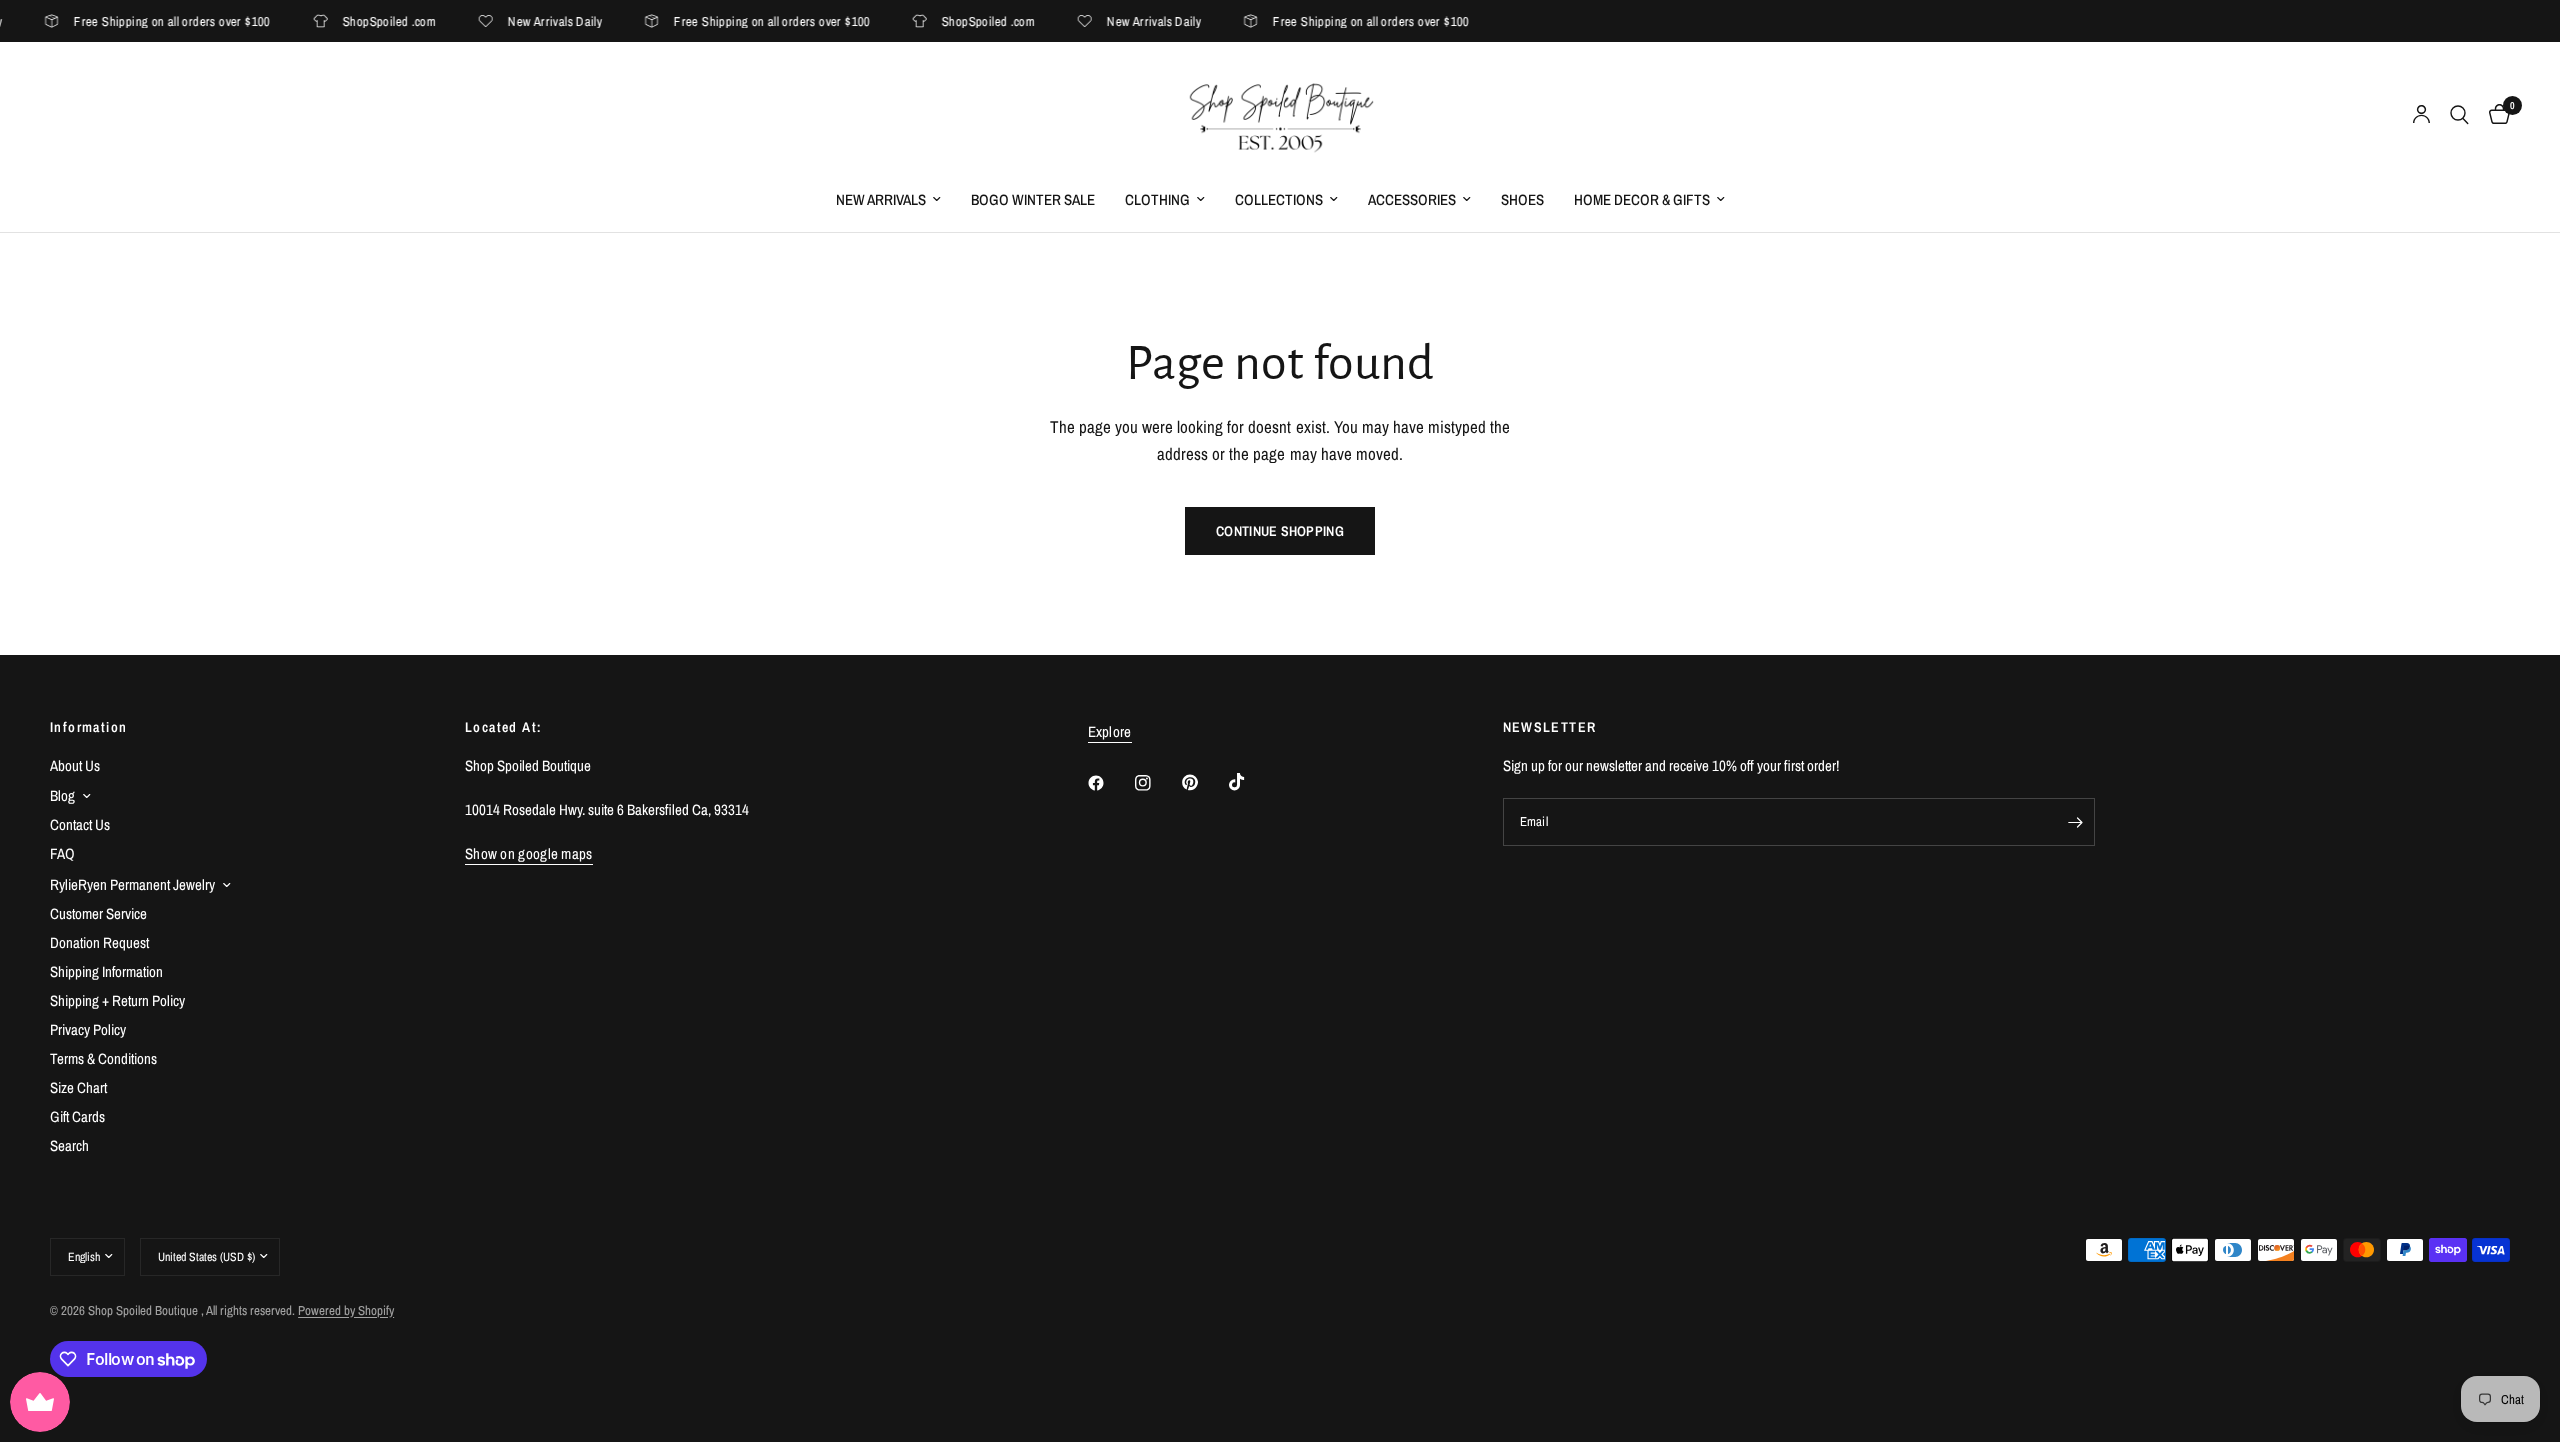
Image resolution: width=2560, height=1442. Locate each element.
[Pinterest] (1204, 783)
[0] (2494, 115)
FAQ (62, 853)
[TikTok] (1251, 782)
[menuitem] (888, 200)
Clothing (1157, 199)
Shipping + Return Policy (117, 1000)
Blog (62, 795)
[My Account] (2421, 115)
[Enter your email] (2075, 822)
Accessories (1412, 199)
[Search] (2459, 115)
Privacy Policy (88, 1029)
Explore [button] (1110, 731)
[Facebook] (1110, 783)
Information (88, 727)
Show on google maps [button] (529, 853)
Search (69, 1145)
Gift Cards (77, 1116)
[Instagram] (1157, 783)
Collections (1279, 199)
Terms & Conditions (103, 1058)
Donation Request (99, 942)
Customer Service (98, 913)
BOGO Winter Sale (1033, 199)
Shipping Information (106, 971)
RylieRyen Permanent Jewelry (132, 884)
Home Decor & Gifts (1642, 199)
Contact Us (80, 824)
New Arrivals (881, 199)
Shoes (1522, 199)
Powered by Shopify (346, 1310)
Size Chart (78, 1087)
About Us (75, 765)
